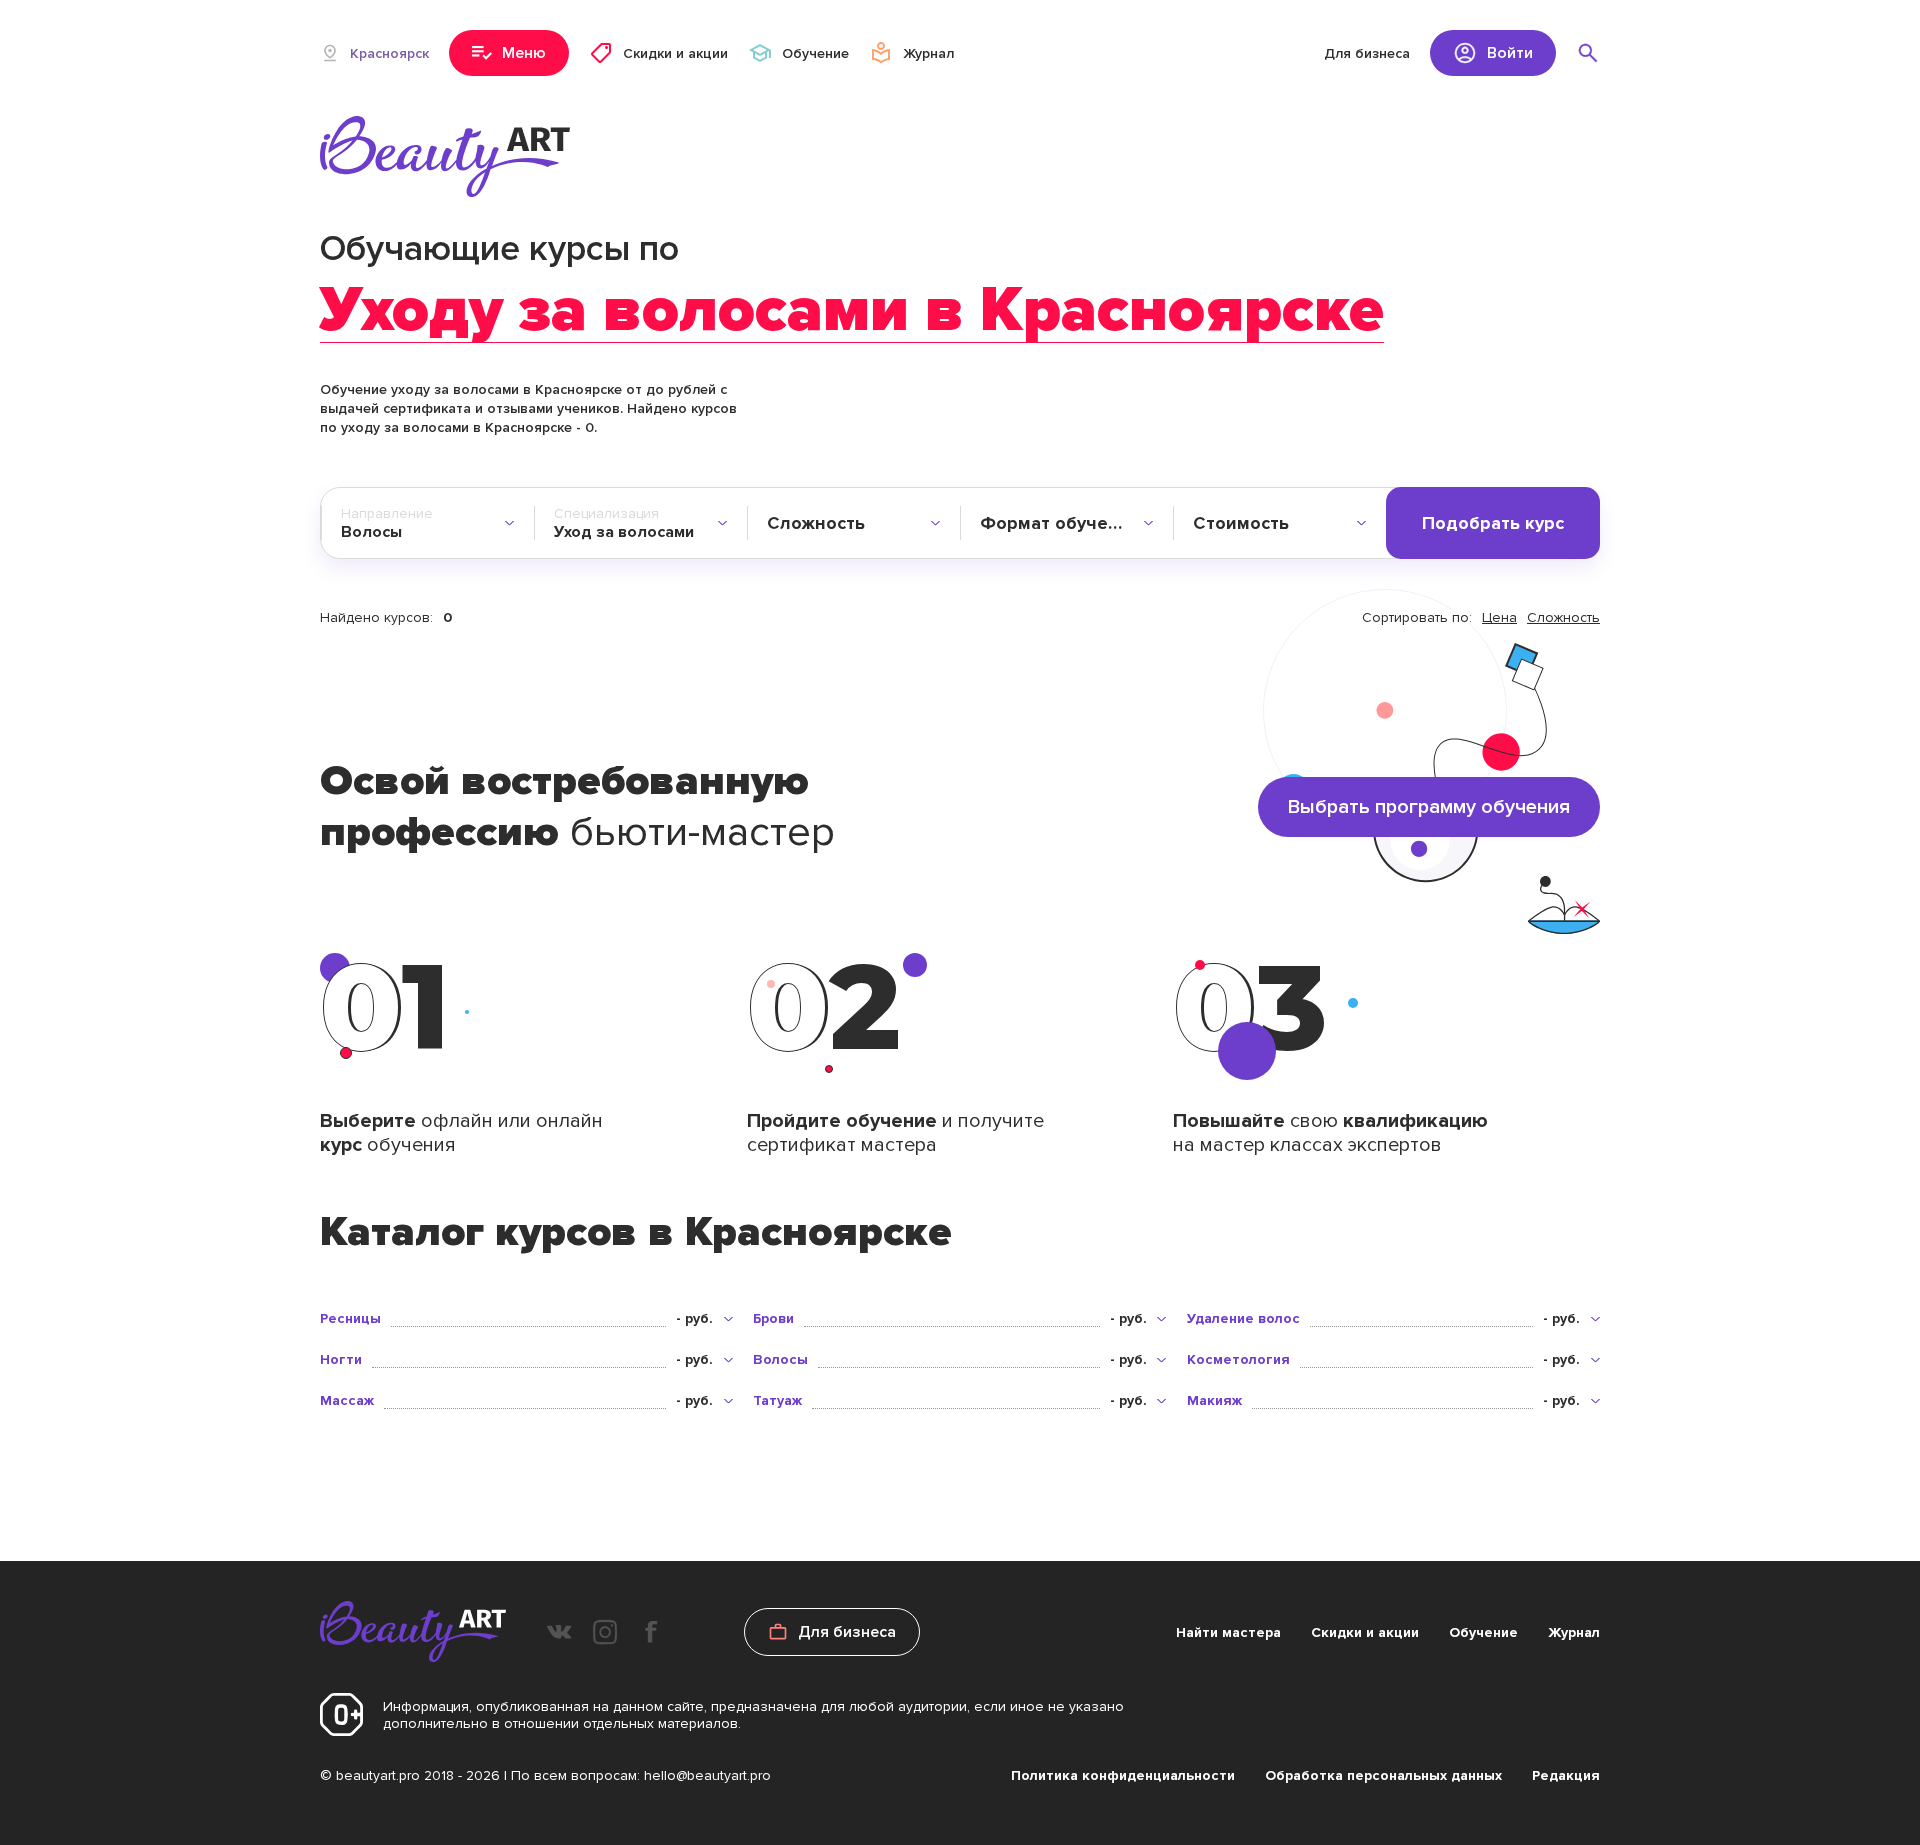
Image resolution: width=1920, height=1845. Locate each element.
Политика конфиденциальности (1123, 1775)
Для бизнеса (1367, 53)
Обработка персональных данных (1383, 1775)
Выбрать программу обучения (1429, 807)
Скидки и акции (1365, 1632)
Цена (1499, 617)
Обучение (1483, 1632)
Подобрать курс (1493, 523)
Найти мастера (1228, 1632)
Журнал (1574, 1632)
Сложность (1563, 617)
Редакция (1566, 1775)
